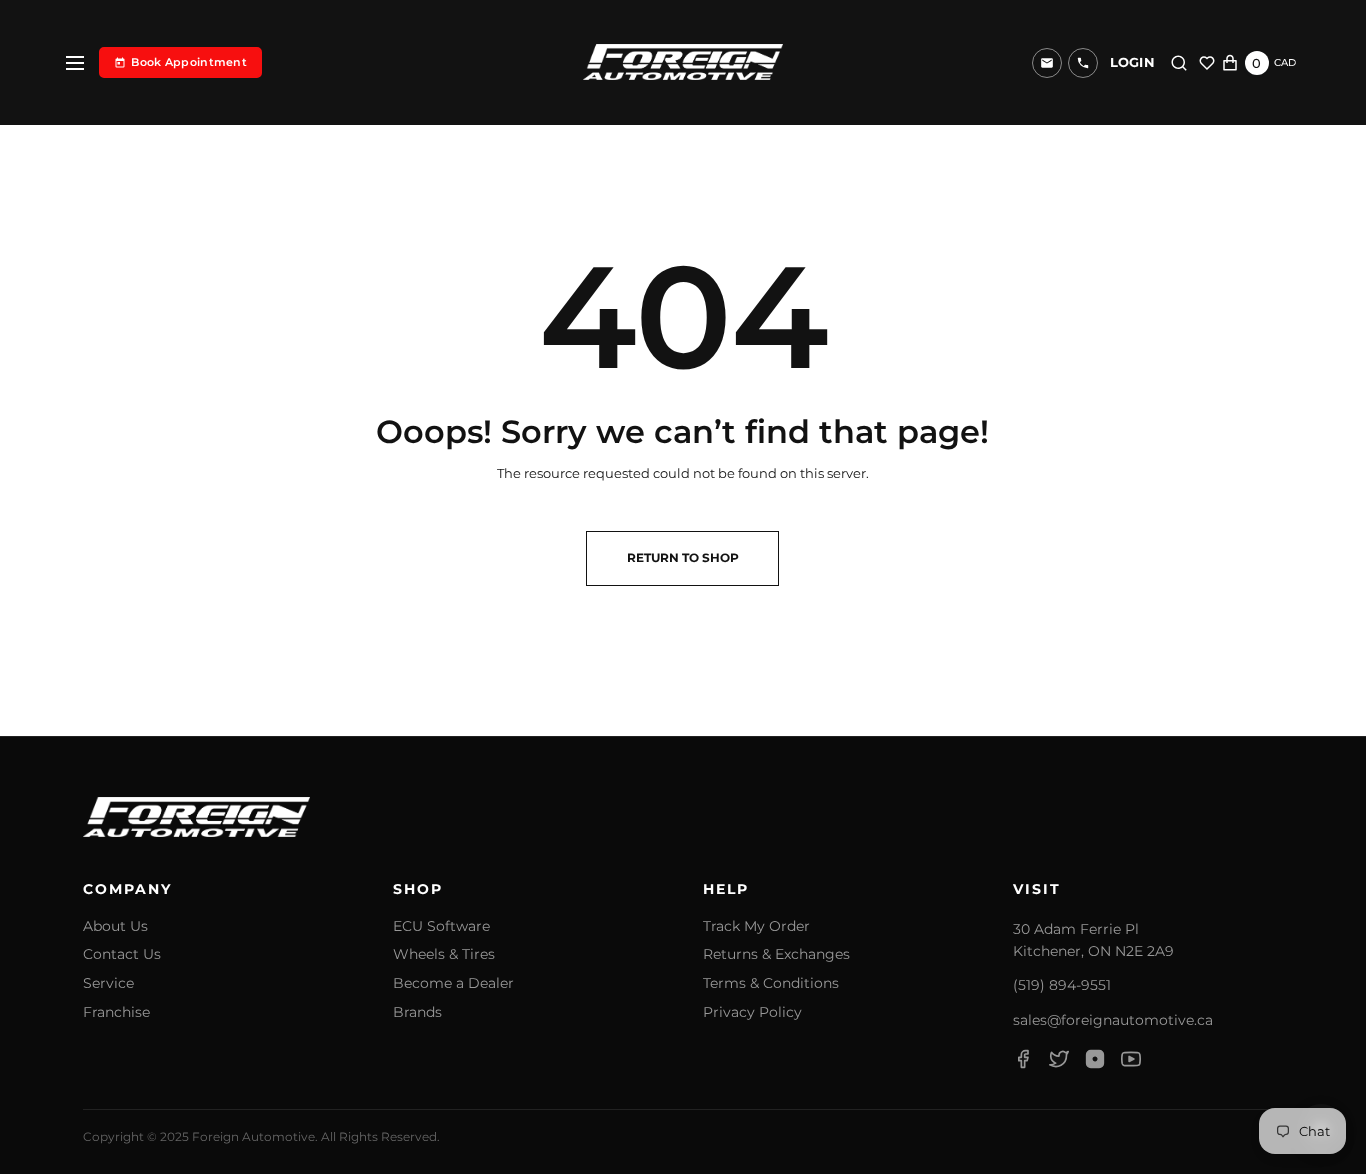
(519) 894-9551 (1062, 985)
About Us (115, 926)
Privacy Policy (752, 1012)
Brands (417, 1012)
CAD (1285, 62)
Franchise (116, 1012)
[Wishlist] (1207, 63)
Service (108, 983)
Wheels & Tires (444, 954)
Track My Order (756, 926)
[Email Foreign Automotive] (1047, 63)
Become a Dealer (453, 983)
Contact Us (122, 954)
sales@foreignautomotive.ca (1113, 1020)
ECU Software (441, 926)
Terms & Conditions (771, 983)
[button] (1083, 63)
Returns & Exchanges (776, 954)
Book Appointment (189, 62)
